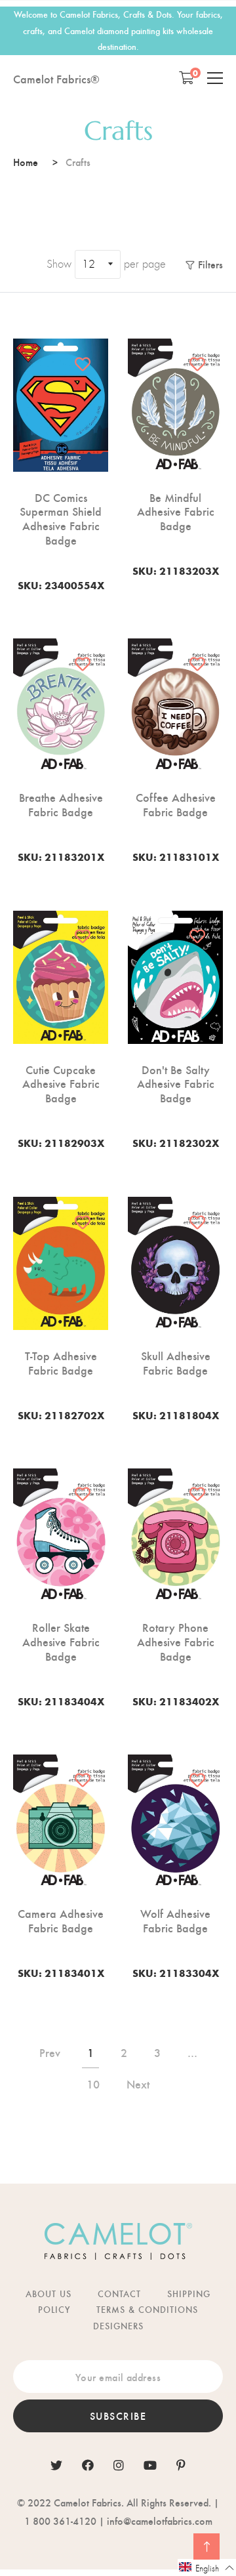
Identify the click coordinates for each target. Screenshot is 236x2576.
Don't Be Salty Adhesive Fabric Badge (176, 1084)
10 (93, 2084)
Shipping (189, 2294)
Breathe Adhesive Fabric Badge (61, 804)
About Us (49, 2294)
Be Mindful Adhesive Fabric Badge (176, 511)
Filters (210, 264)
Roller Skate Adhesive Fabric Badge (61, 1641)
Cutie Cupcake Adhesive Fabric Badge (61, 1084)
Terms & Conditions (147, 2309)
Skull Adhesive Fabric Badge (176, 1362)
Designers (118, 2326)
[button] (207, 2567)
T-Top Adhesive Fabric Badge (61, 1362)
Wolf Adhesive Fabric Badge (175, 1920)
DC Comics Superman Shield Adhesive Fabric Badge (61, 518)
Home (26, 162)
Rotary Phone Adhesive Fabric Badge (176, 1641)
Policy (54, 2309)
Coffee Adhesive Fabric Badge (176, 804)
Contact (119, 2294)
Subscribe (118, 2416)
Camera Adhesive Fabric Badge (61, 1920)
